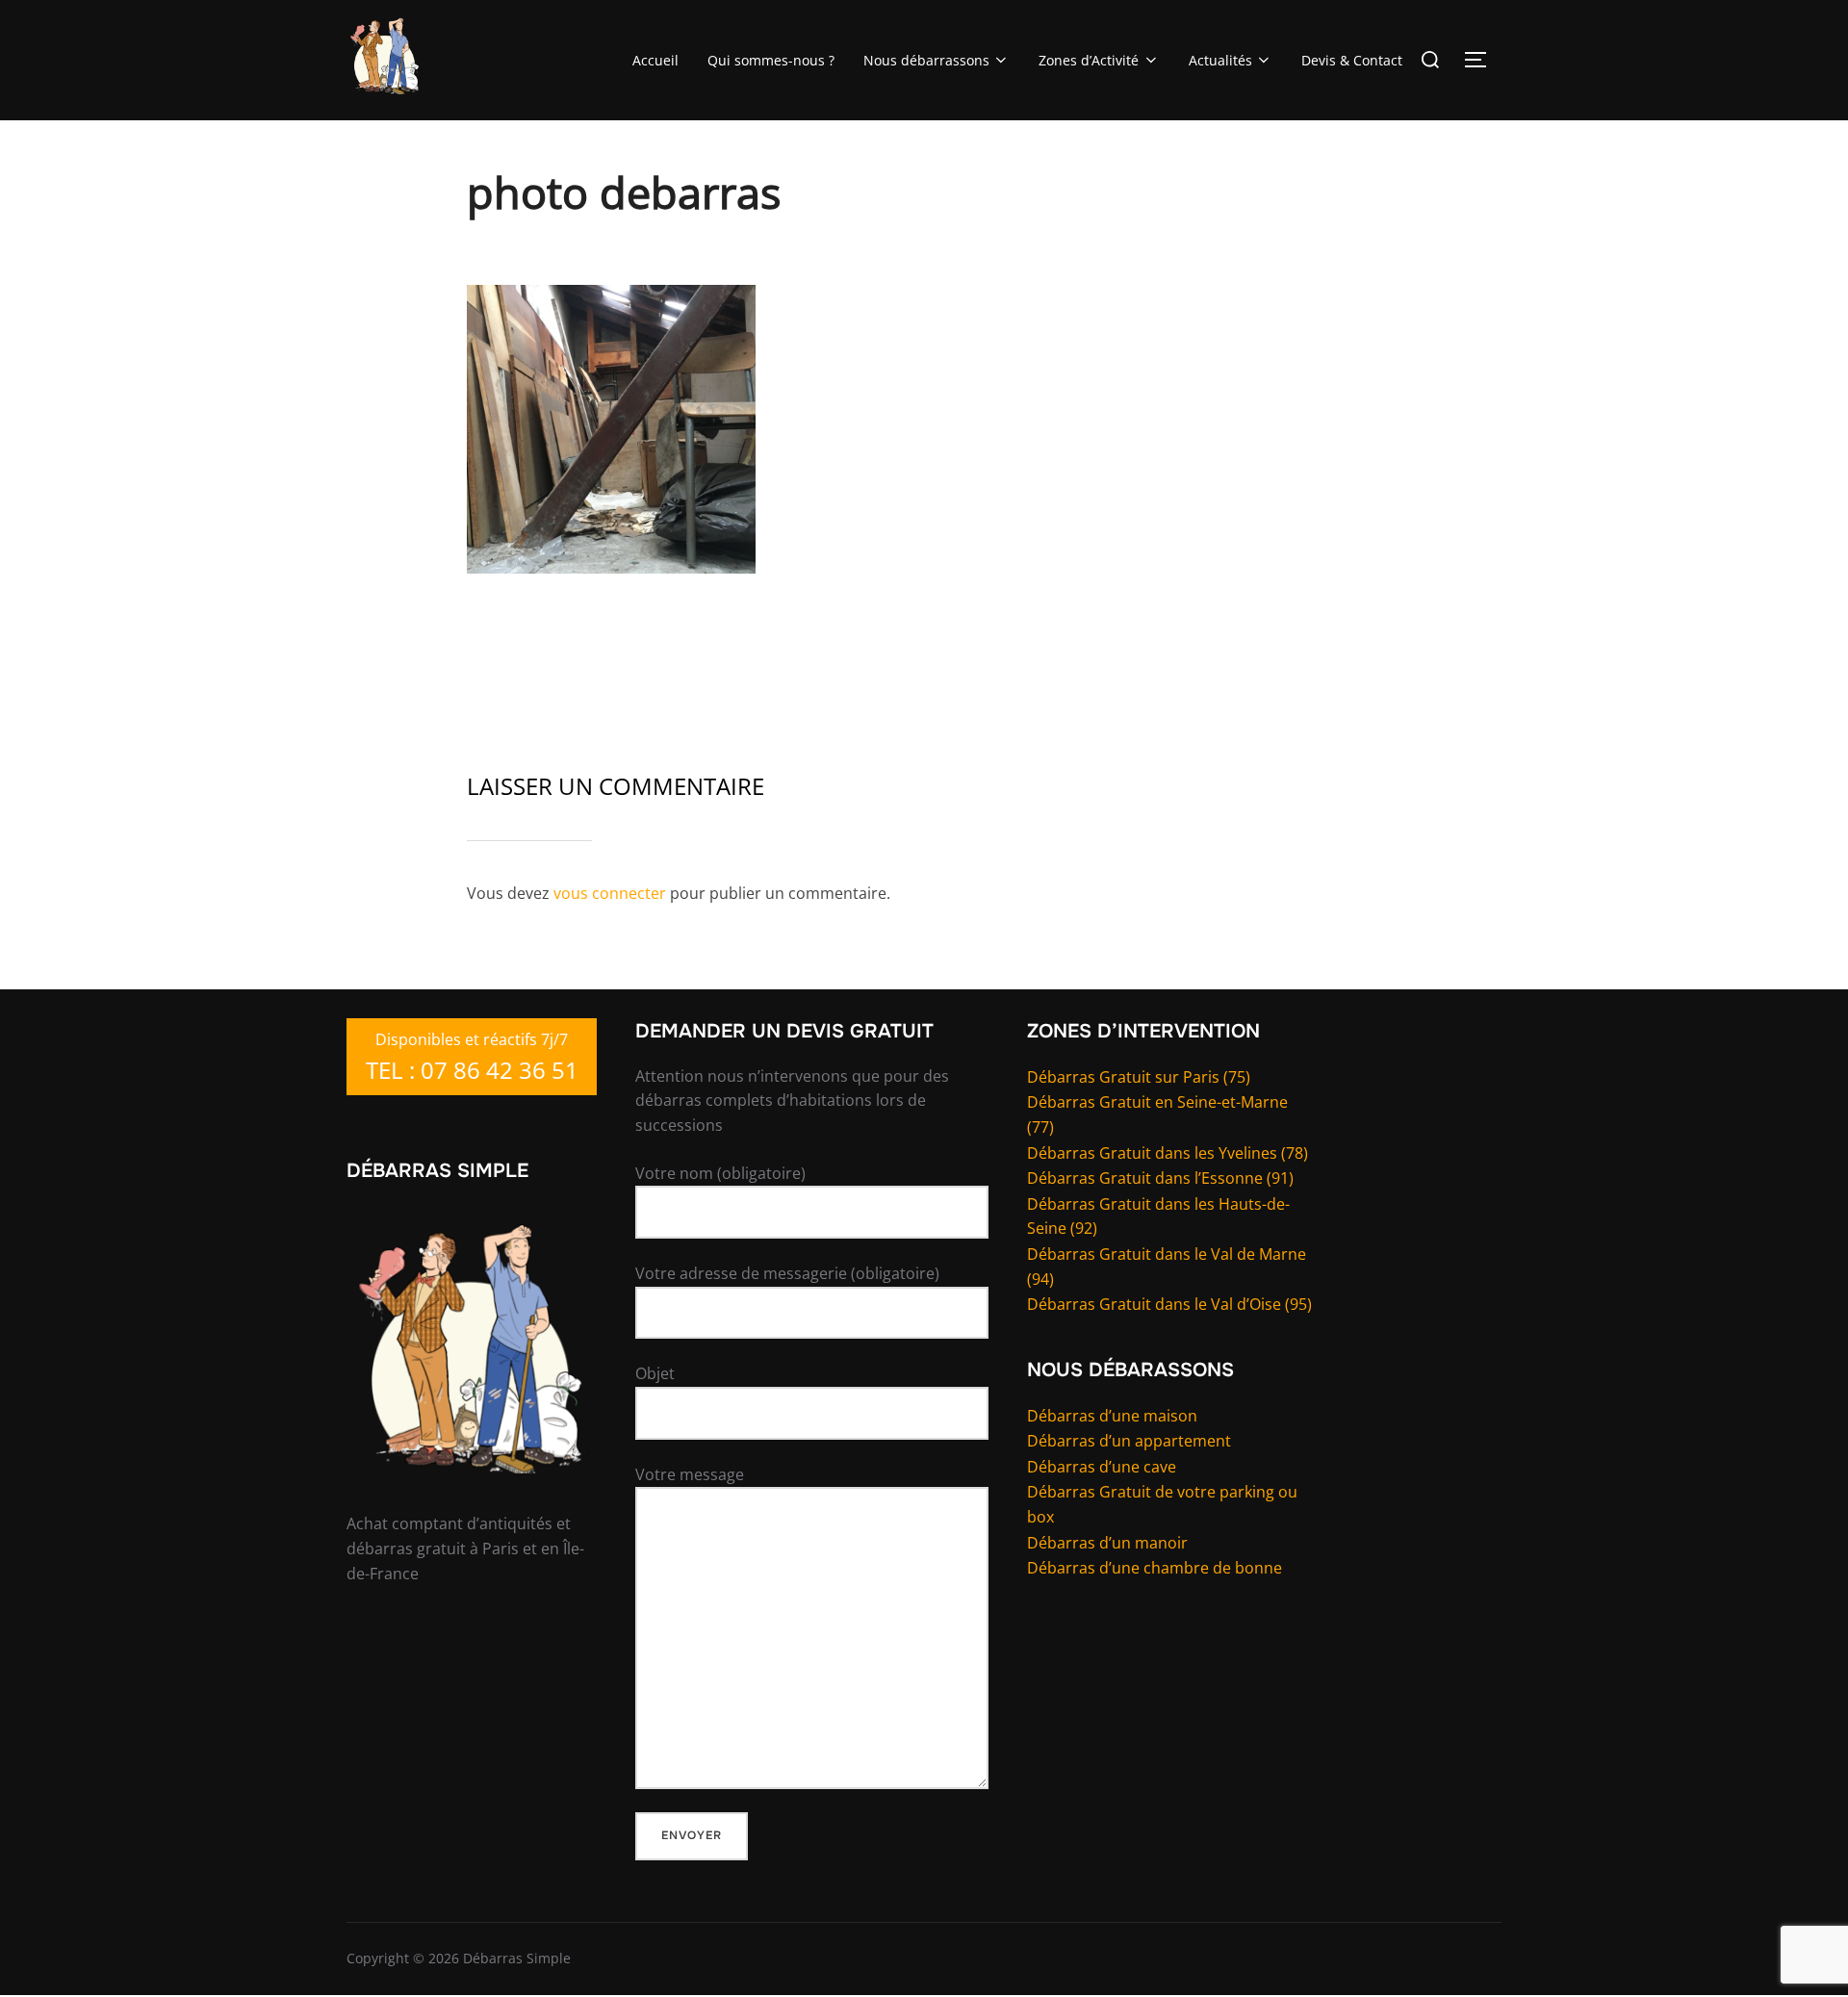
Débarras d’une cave (1102, 1467)
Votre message (690, 1474)
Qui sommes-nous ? (771, 60)
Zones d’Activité (1089, 60)
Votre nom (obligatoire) (720, 1173)
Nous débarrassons (926, 60)
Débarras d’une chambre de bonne (1155, 1568)
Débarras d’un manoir (1107, 1543)
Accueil (655, 60)
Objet (655, 1373)
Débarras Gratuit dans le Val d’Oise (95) (1169, 1304)
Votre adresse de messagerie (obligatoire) (787, 1273)
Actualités (1220, 60)
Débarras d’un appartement (1129, 1441)
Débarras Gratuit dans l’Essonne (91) (1160, 1178)
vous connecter (610, 893)
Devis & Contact (1352, 60)
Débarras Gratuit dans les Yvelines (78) (1168, 1153)
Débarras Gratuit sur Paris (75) (1139, 1077)
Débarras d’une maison (1112, 1416)
